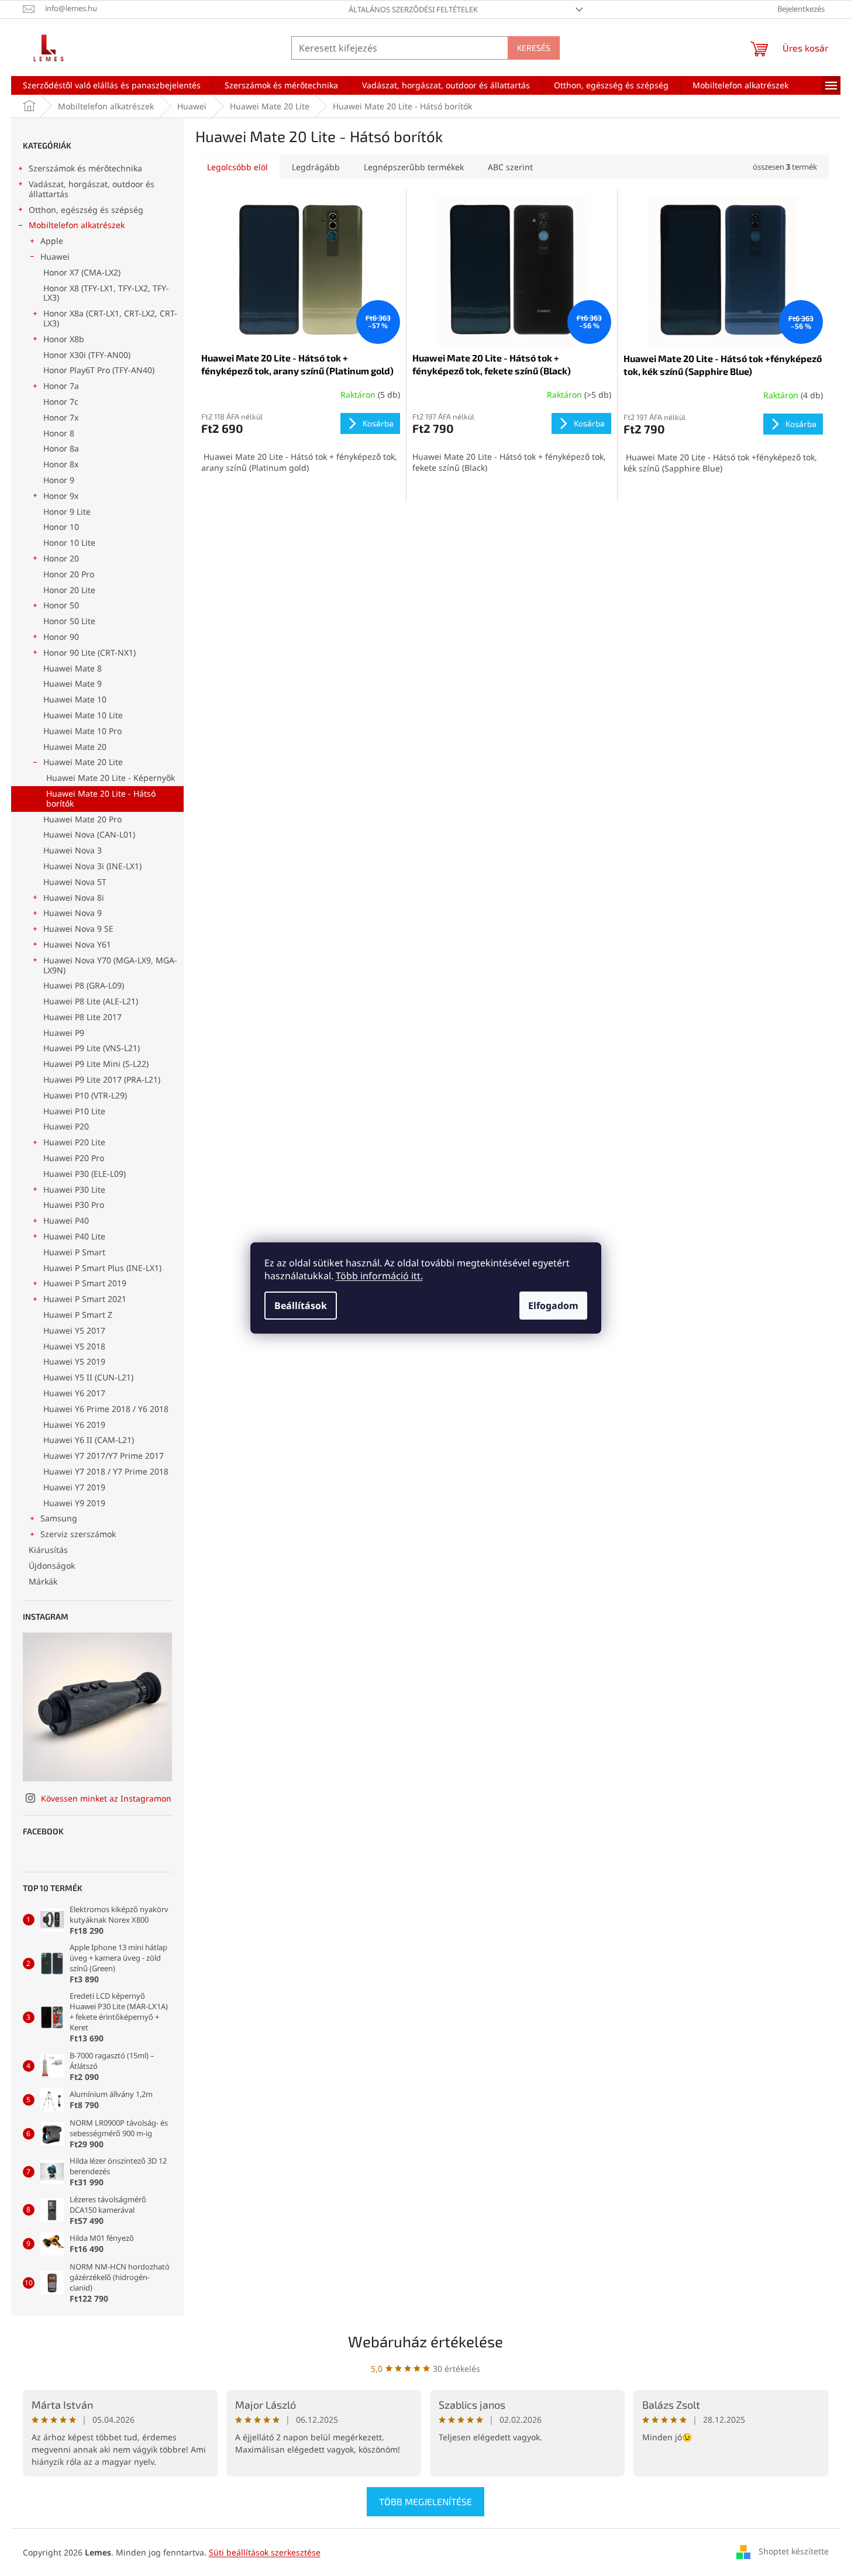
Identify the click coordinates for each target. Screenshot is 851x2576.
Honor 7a (61, 386)
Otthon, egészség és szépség (86, 210)
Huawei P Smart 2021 (85, 1299)
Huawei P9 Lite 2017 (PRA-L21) (102, 1079)
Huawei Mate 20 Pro (82, 819)
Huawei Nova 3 (73, 850)
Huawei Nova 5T (75, 882)
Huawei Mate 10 (75, 699)
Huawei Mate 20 (75, 747)
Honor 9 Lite (67, 512)
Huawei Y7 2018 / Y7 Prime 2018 (106, 1471)
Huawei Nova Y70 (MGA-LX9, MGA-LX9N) (110, 965)
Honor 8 (59, 433)
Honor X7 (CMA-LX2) (82, 272)
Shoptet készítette (794, 2551)
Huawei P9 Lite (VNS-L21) (92, 1048)
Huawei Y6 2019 (74, 1425)
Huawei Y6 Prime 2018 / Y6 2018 (106, 1409)
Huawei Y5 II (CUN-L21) (88, 1377)
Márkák (43, 1581)
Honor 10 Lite (69, 543)
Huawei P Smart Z (78, 1315)
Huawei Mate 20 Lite (83, 762)
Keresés (534, 48)
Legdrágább (316, 167)
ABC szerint (510, 167)
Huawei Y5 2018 (74, 1346)
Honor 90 (61, 637)
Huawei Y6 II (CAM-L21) (89, 1440)
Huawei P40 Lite (74, 1236)
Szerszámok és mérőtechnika (85, 168)
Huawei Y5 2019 (74, 1361)
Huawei (55, 256)
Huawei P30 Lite (74, 1189)
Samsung (59, 1518)
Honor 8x (61, 464)
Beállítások (301, 1306)
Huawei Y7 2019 (74, 1487)
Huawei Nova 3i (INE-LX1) (92, 866)
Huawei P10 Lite (74, 1111)
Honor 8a (61, 448)
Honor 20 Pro (69, 574)
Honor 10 (61, 527)
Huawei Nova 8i (74, 898)
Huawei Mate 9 (73, 683)
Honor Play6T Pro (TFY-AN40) (99, 370)
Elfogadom (553, 1306)
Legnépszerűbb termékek (414, 167)
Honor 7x (61, 417)
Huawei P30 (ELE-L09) (85, 1174)
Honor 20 (61, 558)
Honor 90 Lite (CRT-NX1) (89, 652)
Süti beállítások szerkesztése (265, 2552)
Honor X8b (64, 339)
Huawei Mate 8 (73, 668)
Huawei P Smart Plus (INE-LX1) (102, 1268)
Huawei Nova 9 (73, 913)
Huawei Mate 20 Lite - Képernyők (111, 778)
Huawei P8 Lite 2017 (82, 1017)
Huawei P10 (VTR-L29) (85, 1095)
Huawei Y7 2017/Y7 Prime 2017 (104, 1456)
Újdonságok (52, 1566)
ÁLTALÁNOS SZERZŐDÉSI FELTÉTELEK (413, 9)
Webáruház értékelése (425, 2341)
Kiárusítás (48, 1550)
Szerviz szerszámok (78, 1534)
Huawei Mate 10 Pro (82, 731)
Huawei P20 (66, 1126)
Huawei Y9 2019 (74, 1503)
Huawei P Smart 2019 (85, 1283)
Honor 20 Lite (69, 590)
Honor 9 (59, 480)
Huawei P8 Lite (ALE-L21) (91, 1001)
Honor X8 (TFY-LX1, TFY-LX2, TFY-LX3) (106, 293)
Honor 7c (61, 402)
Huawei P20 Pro (74, 1158)
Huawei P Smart (74, 1252)
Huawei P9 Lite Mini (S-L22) (96, 1064)
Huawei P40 (66, 1220)
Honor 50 (61, 605)
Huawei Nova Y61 (77, 944)
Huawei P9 (64, 1033)
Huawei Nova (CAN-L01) (89, 834)
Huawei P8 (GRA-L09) (84, 985)
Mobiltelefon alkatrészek (77, 225)
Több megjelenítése (425, 2501)
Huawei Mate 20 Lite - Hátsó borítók (101, 798)
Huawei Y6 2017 (74, 1393)
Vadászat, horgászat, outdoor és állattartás (92, 189)
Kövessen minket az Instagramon (106, 1798)
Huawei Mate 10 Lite (83, 715)
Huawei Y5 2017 (74, 1330)
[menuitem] (112, 85)
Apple (52, 241)
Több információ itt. (379, 1276)
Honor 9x (61, 496)
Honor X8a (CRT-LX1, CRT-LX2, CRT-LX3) (110, 318)
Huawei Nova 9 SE (78, 929)
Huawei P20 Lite (74, 1142)
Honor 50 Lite (69, 621)
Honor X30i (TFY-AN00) (87, 355)
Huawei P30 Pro (74, 1205)
